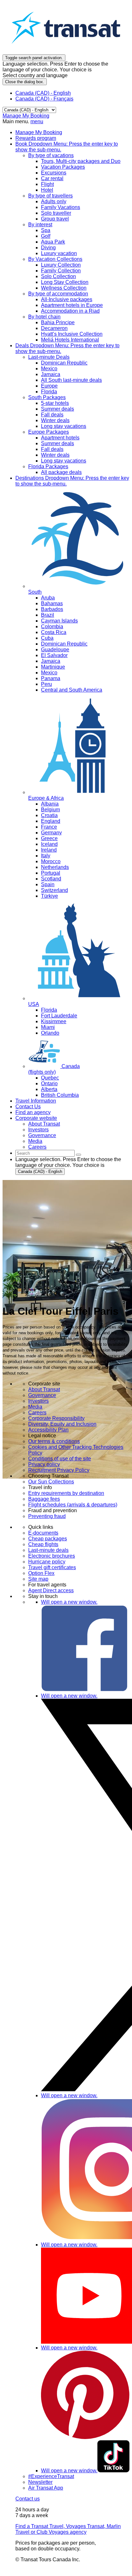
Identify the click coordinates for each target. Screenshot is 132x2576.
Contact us (28, 2499)
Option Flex (41, 1573)
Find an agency (33, 1112)
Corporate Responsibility (56, 1418)
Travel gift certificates (52, 1567)
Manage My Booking (26, 116)
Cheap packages (48, 1539)
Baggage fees (44, 1499)
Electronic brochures (52, 1556)
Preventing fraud (47, 1516)
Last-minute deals (48, 1550)
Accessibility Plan (48, 1430)
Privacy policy (44, 1464)
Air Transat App (46, 2488)
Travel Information (36, 1101)
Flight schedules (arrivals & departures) (73, 1505)
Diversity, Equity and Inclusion (62, 1424)
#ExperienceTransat (51, 2476)
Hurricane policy (47, 1562)
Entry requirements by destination (66, 1493)
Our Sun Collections (51, 1482)
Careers (37, 1412)
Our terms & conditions (54, 1441)
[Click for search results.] (78, 1155)
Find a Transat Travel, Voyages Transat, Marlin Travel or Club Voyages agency (68, 2529)
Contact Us (28, 1107)
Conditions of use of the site (60, 1459)
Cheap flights (43, 1544)
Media (35, 1407)
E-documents (43, 1533)
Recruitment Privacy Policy (59, 1470)
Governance (42, 1395)
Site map (38, 1579)
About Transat (44, 1389)
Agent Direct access (51, 1590)
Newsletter (40, 2482)
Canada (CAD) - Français (44, 99)
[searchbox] (45, 1153)
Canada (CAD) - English (43, 93)
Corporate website (36, 1118)
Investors (38, 1401)
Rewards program (36, 138)
